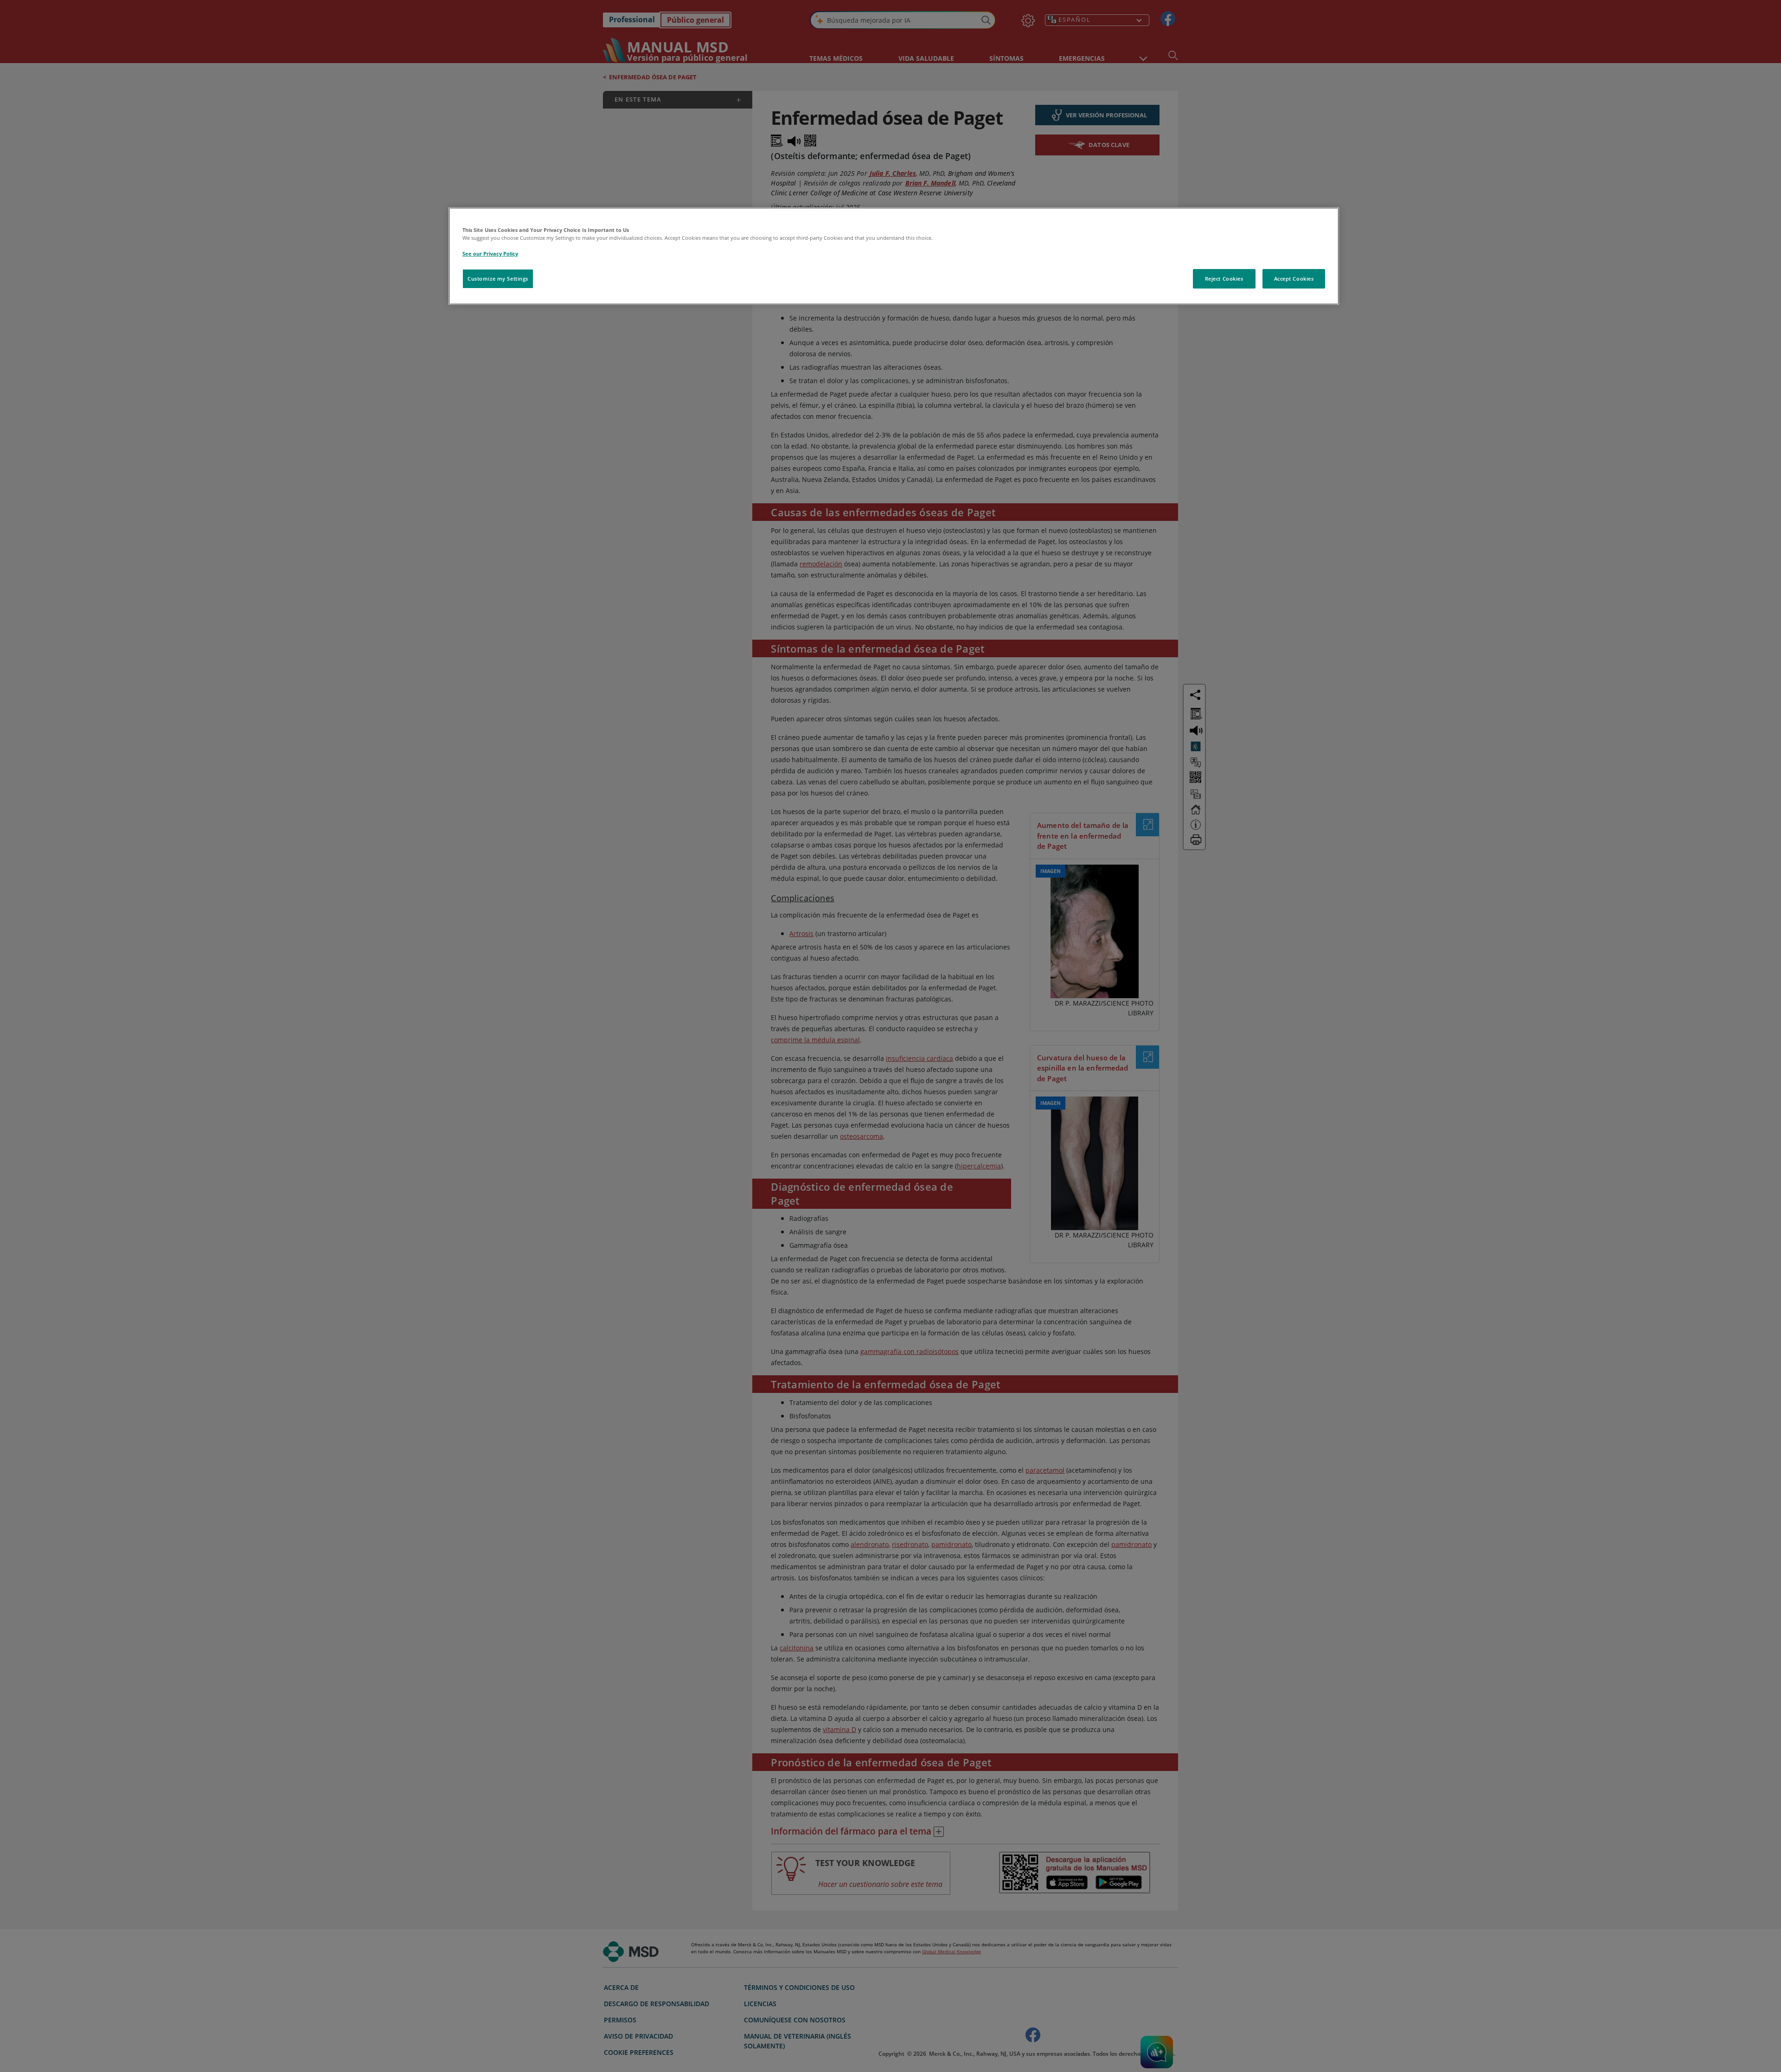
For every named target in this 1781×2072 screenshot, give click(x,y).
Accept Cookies (1294, 279)
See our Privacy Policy (490, 253)
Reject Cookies (1224, 279)
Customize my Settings (498, 279)
